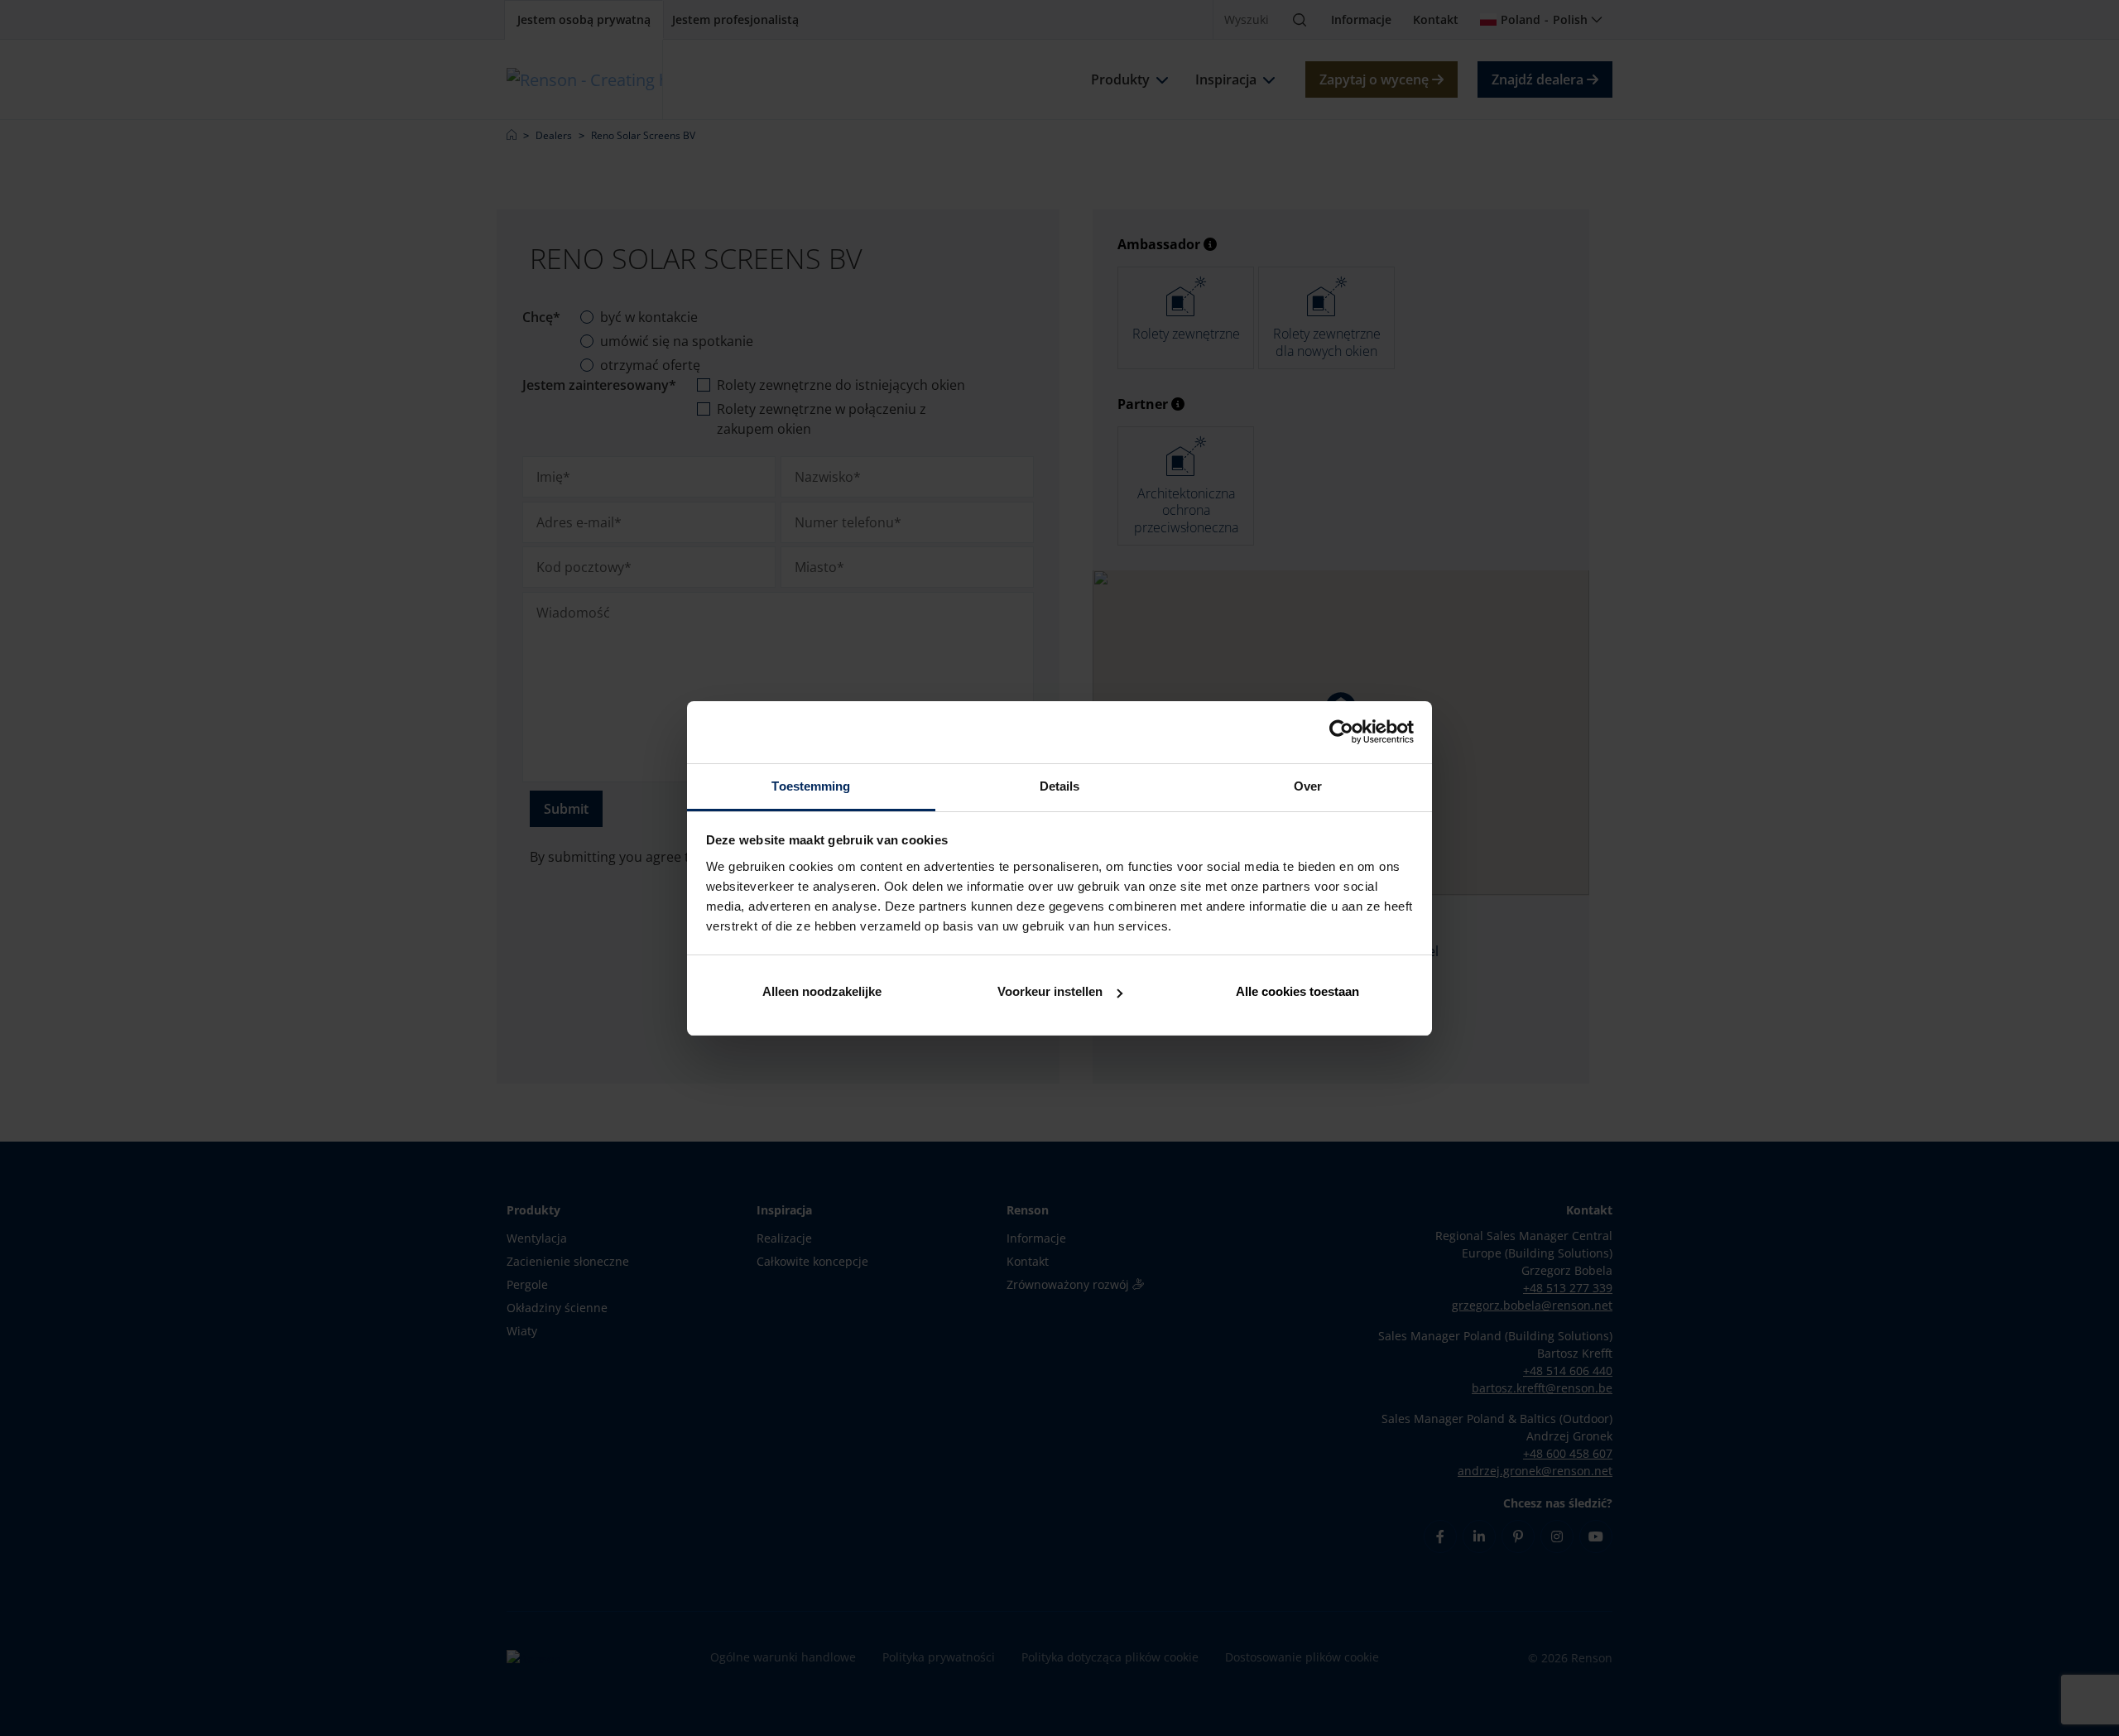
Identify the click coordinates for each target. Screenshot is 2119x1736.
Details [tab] (1060, 786)
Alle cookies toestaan (1297, 991)
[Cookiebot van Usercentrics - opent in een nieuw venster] (1341, 732)
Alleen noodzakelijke (822, 991)
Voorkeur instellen (1050, 991)
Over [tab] (1308, 786)
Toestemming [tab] (811, 786)
